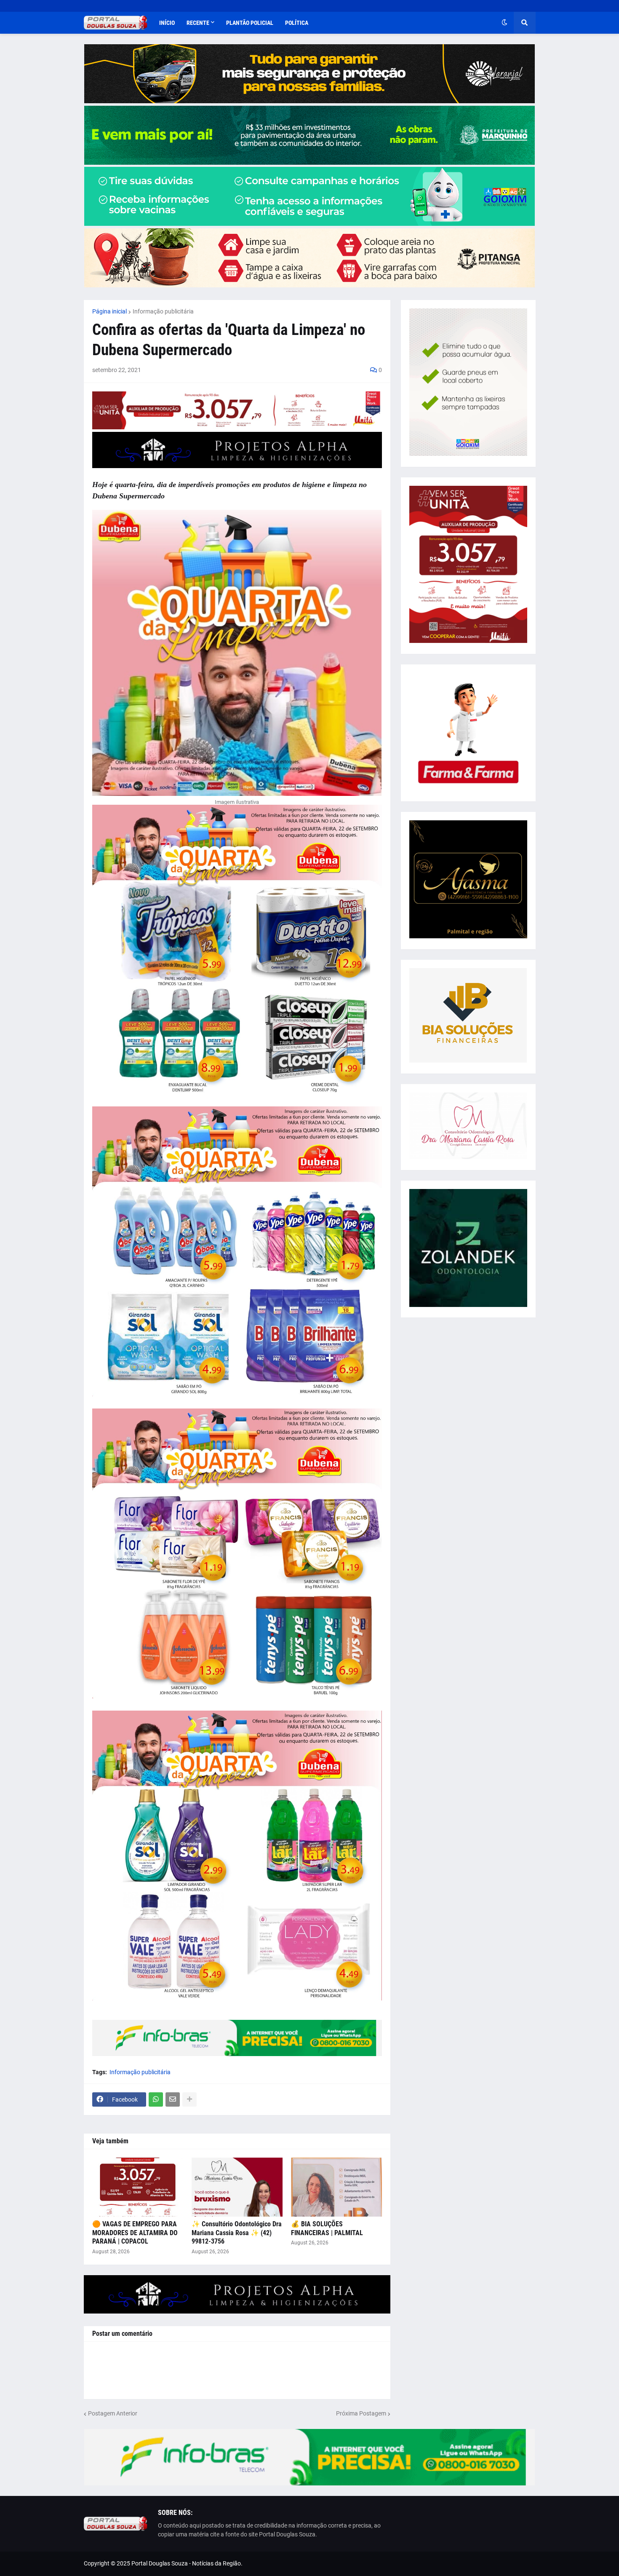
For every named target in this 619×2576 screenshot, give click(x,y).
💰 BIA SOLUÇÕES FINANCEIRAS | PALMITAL (327, 2228)
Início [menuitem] (167, 23)
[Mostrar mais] (189, 2099)
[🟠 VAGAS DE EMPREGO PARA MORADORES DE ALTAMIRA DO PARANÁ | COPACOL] (138, 2187)
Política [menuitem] (297, 23)
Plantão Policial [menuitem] (250, 23)
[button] (504, 23)
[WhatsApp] (156, 2099)
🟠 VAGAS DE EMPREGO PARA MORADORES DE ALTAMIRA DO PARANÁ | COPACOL (135, 2233)
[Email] (173, 2099)
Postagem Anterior (113, 2413)
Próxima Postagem (361, 2413)
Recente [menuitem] (198, 23)
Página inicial (109, 311)
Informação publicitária (163, 311)
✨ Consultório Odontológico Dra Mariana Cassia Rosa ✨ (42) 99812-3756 (237, 2233)
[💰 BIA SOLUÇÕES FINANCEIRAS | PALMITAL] (336, 2187)
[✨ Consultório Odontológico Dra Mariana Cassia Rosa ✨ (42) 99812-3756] (237, 2187)
